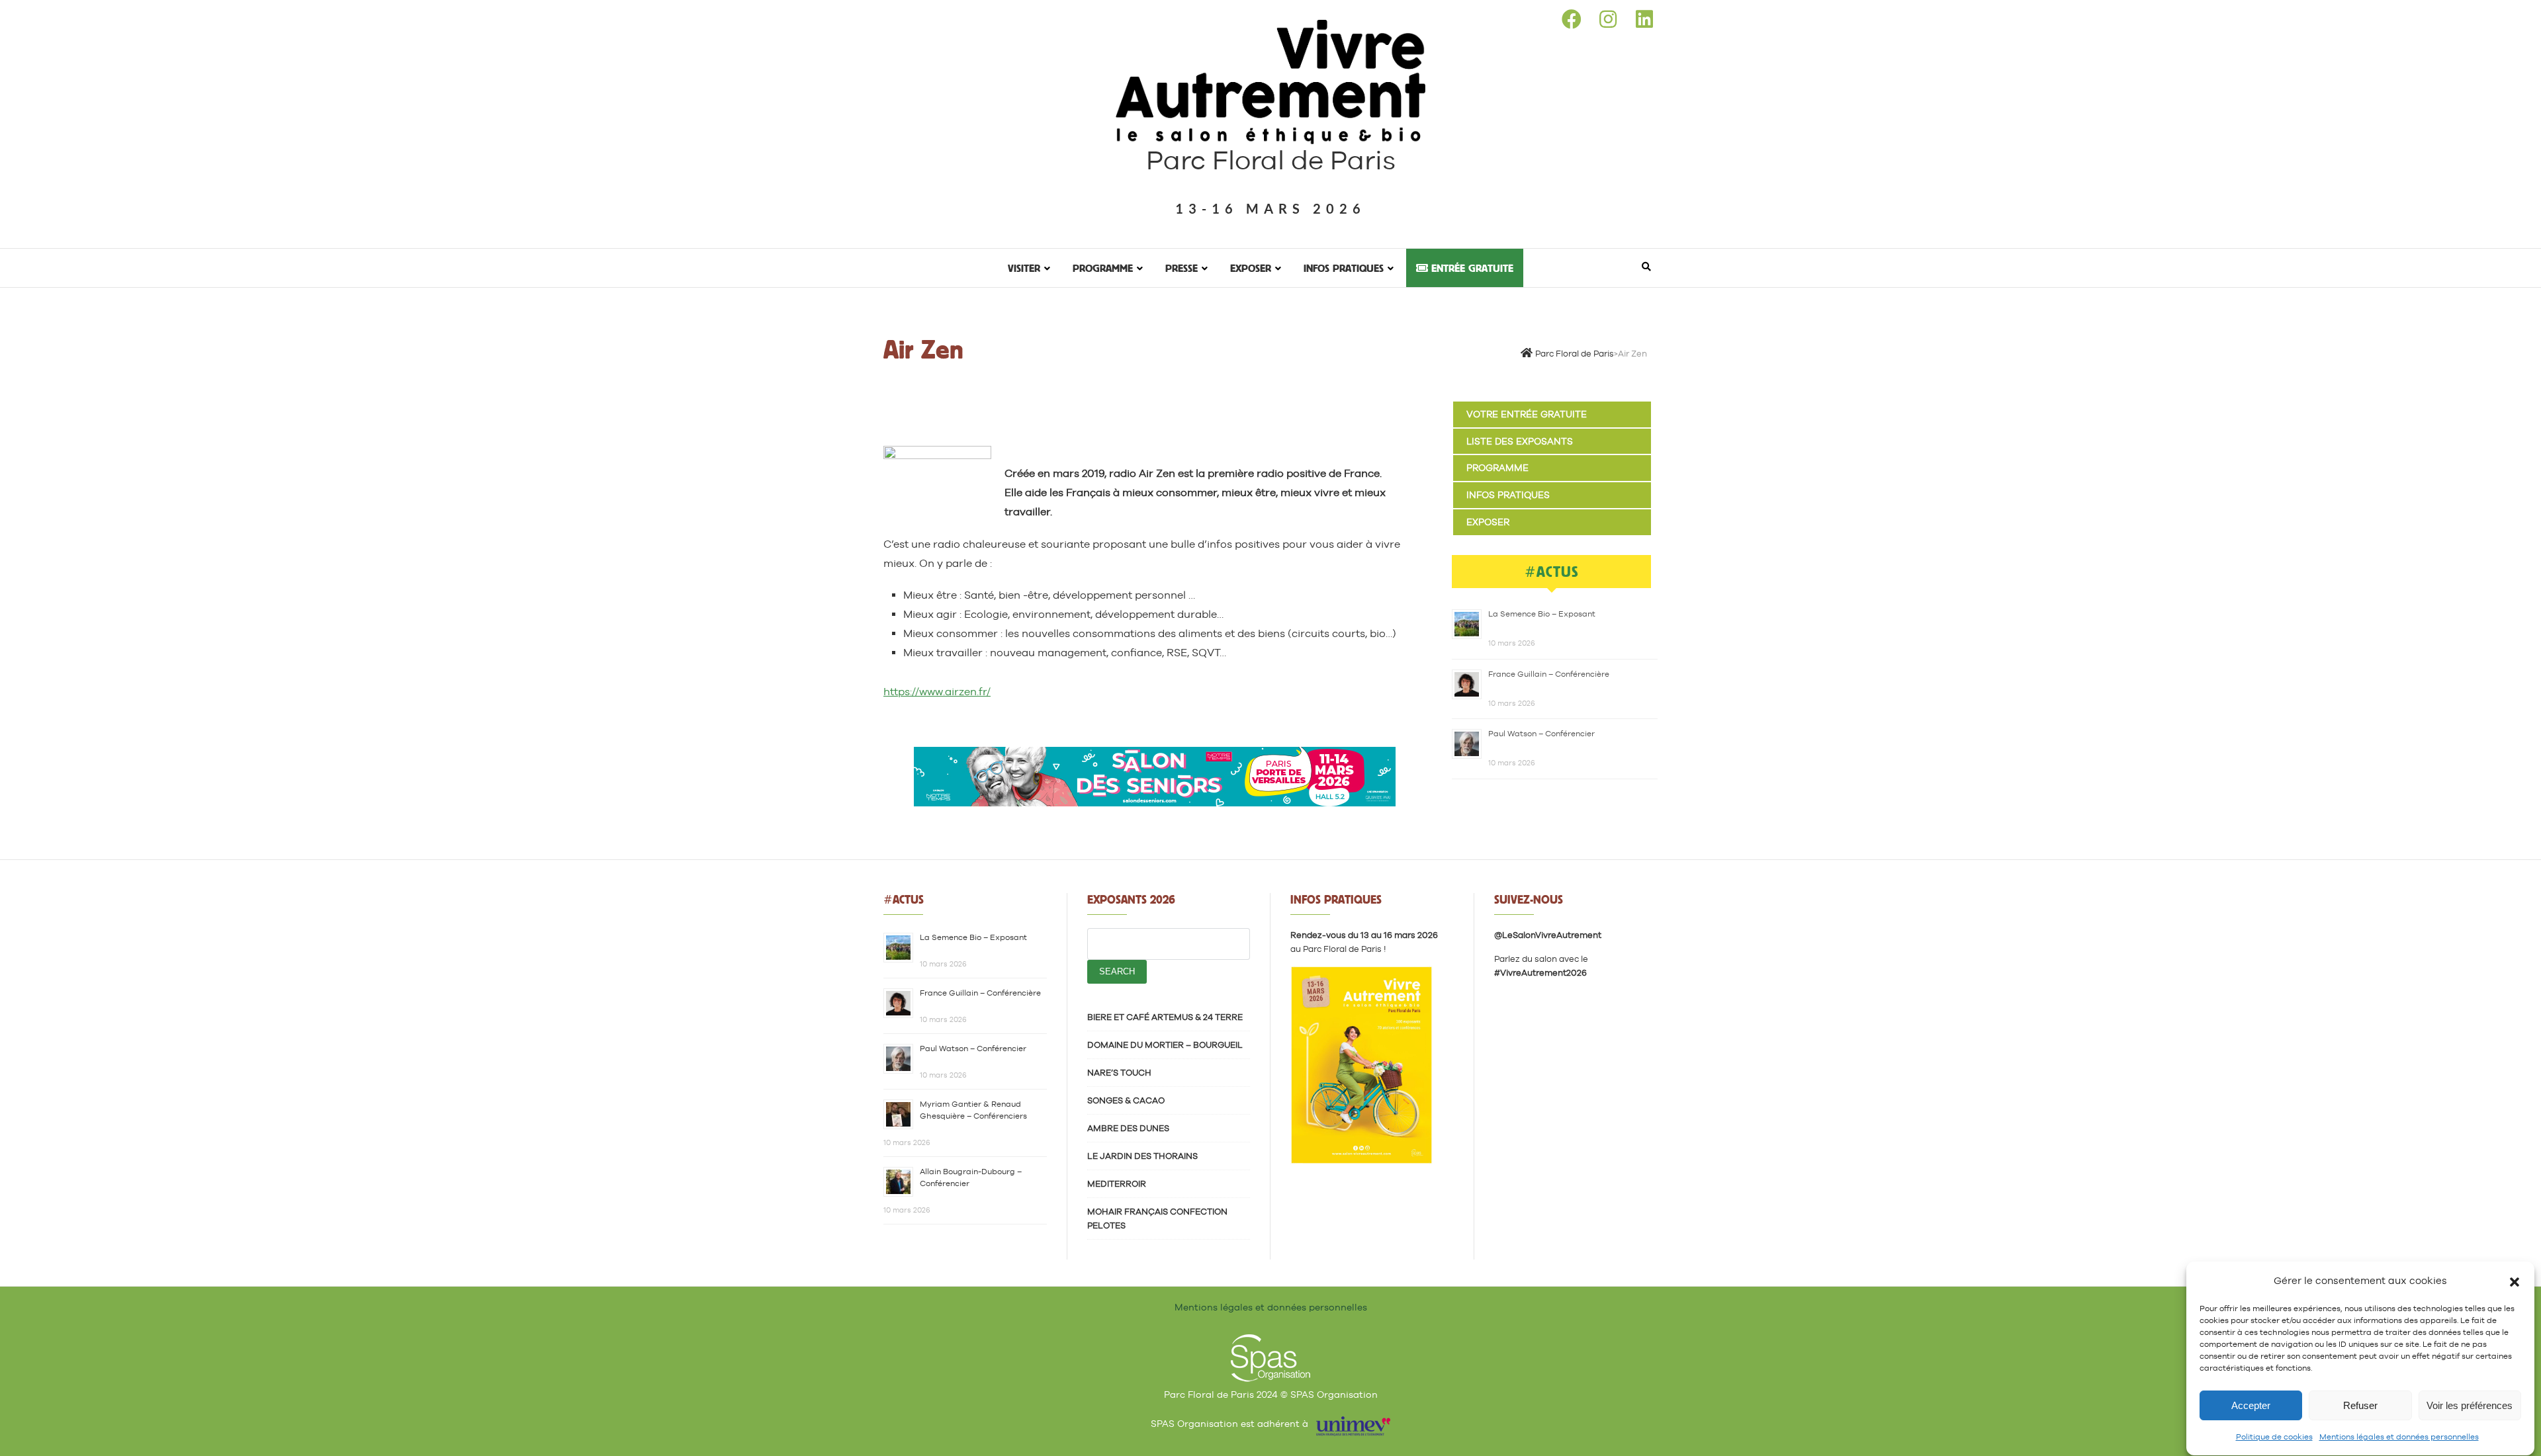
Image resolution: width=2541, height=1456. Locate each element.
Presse (1181, 268)
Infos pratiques (1344, 268)
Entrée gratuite (1471, 268)
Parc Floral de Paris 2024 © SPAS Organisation (1271, 1394)
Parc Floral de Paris (1271, 160)
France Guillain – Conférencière (1549, 674)
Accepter (2251, 1405)
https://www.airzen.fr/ (937, 692)
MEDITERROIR (1117, 1184)
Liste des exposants (1520, 441)
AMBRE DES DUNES (1128, 1128)
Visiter (1024, 268)
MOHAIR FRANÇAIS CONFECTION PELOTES (1157, 1219)
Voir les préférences (2470, 1405)
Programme (1103, 268)
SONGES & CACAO (1126, 1100)
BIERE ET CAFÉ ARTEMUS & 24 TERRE (1165, 1017)
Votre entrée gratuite (1527, 414)
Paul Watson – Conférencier (1541, 734)
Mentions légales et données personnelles (2399, 1437)
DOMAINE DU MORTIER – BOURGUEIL (1165, 1045)
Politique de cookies (2274, 1437)
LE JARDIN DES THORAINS (1142, 1156)
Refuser (2360, 1405)
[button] (2515, 1281)
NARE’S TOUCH (1119, 1073)
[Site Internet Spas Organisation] (1270, 1342)
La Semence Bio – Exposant (1542, 614)
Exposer (1251, 268)
